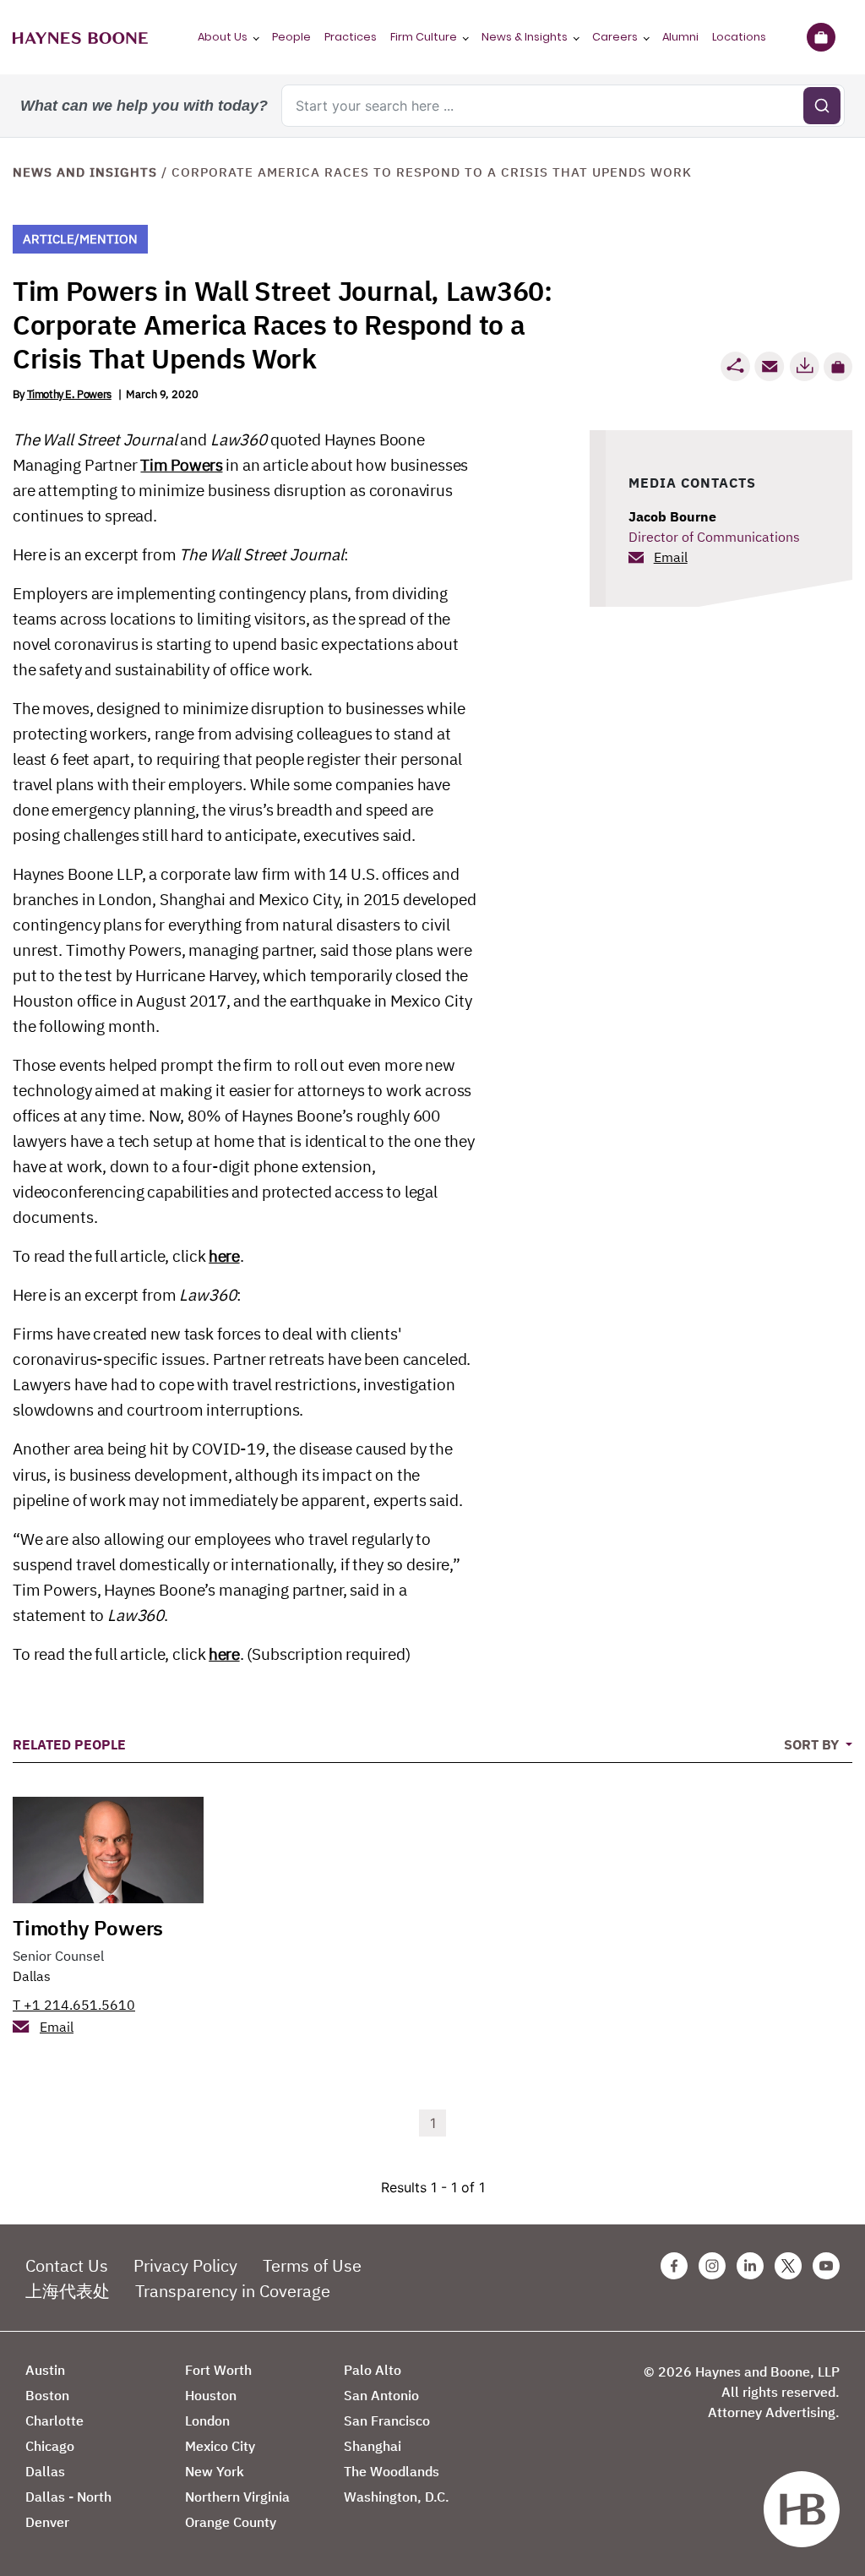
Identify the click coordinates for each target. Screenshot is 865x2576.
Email (671, 557)
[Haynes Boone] (80, 37)
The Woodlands (392, 2471)
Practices (351, 37)
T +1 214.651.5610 (74, 2005)
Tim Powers (181, 465)
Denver (47, 2522)
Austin (45, 2370)
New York (215, 2471)
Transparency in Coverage (233, 2291)
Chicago (50, 2446)
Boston (47, 2395)
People (291, 37)
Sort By (813, 1744)
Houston (211, 2395)
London (207, 2420)
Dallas (32, 1976)
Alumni (680, 37)
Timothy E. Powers (69, 394)
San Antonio (381, 2395)
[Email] (770, 366)
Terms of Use (312, 2265)
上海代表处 (68, 2291)
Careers (615, 37)
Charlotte (54, 2420)
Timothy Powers (88, 1928)
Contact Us (67, 2265)
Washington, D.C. (397, 2497)
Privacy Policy (185, 2265)
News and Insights (85, 172)
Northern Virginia (237, 2497)
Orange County (231, 2522)
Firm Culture (424, 37)
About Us (223, 37)
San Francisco (387, 2420)
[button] (838, 367)
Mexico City (220, 2446)
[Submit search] (822, 106)
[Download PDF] (804, 366)
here (224, 1256)
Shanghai (373, 2446)
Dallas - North (68, 2497)
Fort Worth (218, 2370)
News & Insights (525, 37)
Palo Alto (373, 2370)
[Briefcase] (821, 37)
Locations (739, 37)
